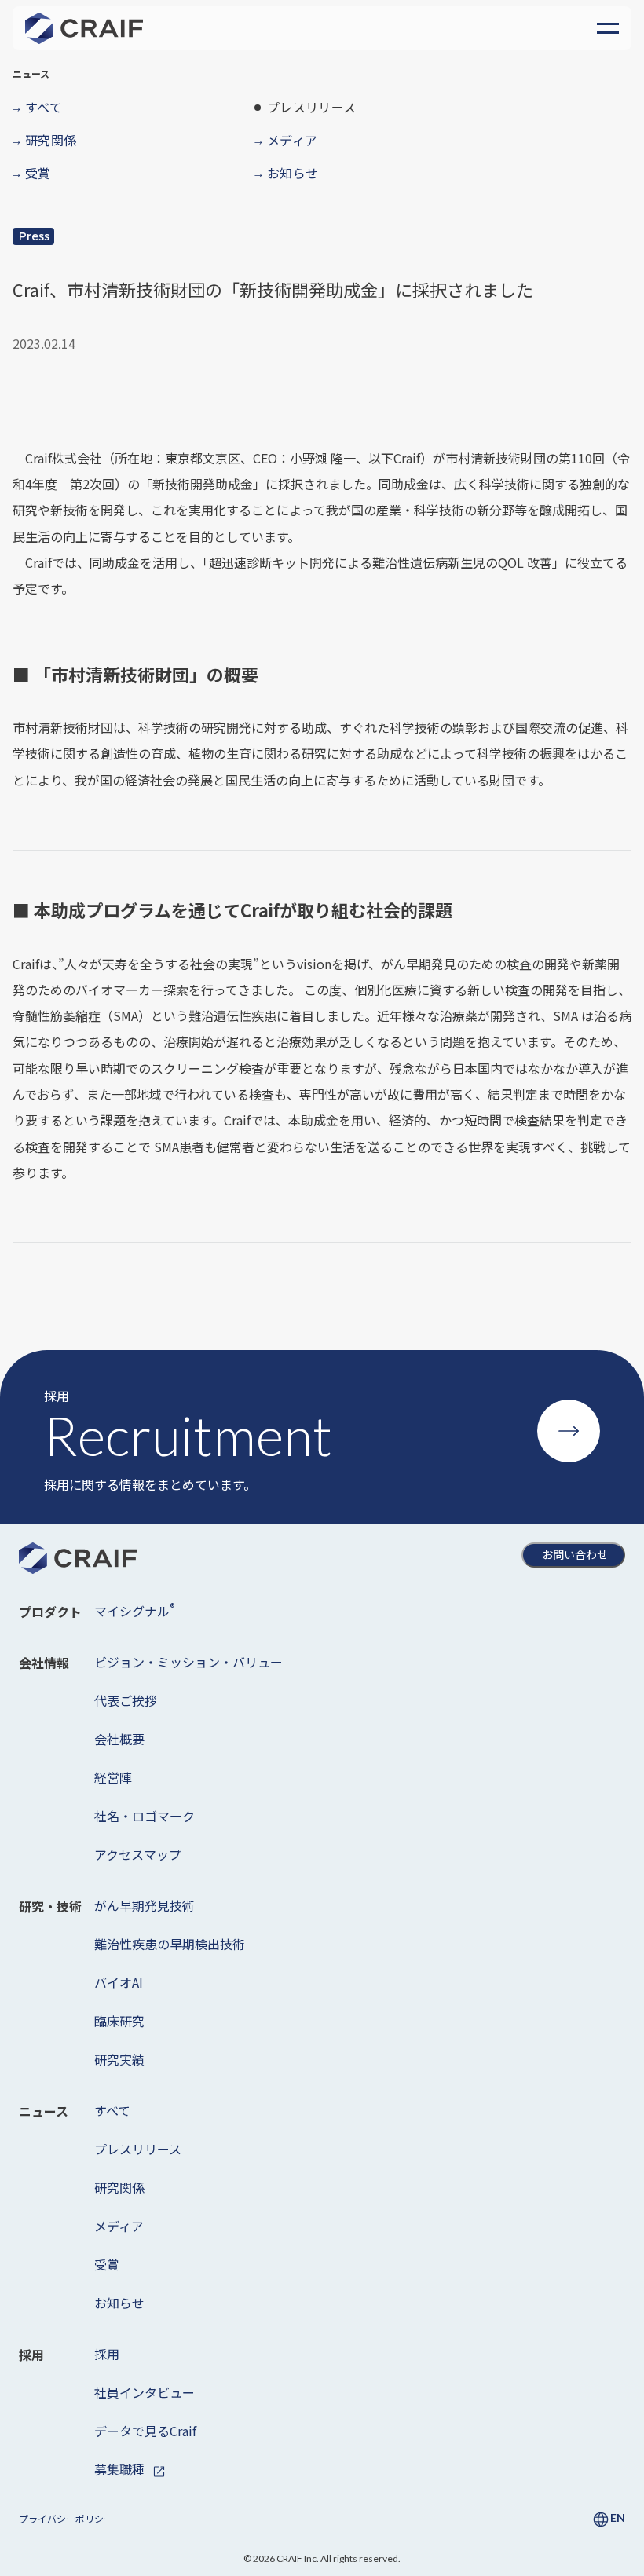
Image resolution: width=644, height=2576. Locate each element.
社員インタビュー (145, 2392)
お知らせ (119, 2303)
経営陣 (113, 1777)
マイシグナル (134, 1610)
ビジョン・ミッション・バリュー (188, 1662)
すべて (112, 2110)
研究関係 (119, 2187)
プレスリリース (138, 2149)
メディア (119, 2226)
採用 (107, 2354)
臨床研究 (119, 2021)
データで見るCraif (145, 2431)
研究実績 (119, 2059)
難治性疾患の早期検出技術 (170, 1944)
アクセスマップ (138, 1854)
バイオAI (119, 1982)
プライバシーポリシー (66, 2518)
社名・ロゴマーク (145, 1816)
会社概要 (119, 1739)
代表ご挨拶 (126, 1700)
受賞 (107, 2264)
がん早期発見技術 (145, 1905)
